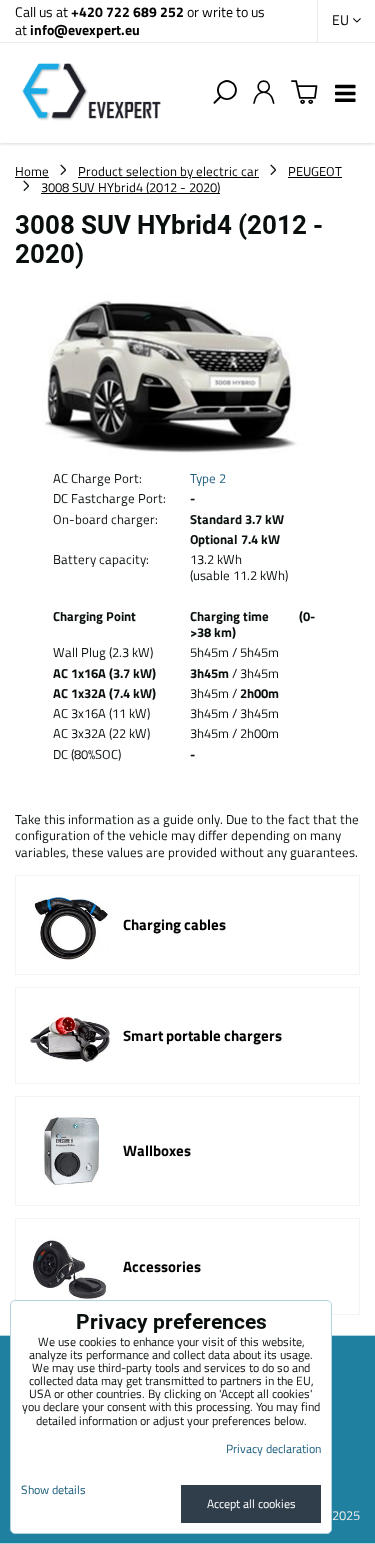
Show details (53, 1489)
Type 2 (208, 478)
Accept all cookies (251, 1503)
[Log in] (264, 93)
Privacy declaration (273, 1448)
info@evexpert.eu (85, 29)
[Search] (225, 93)
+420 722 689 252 (127, 11)
